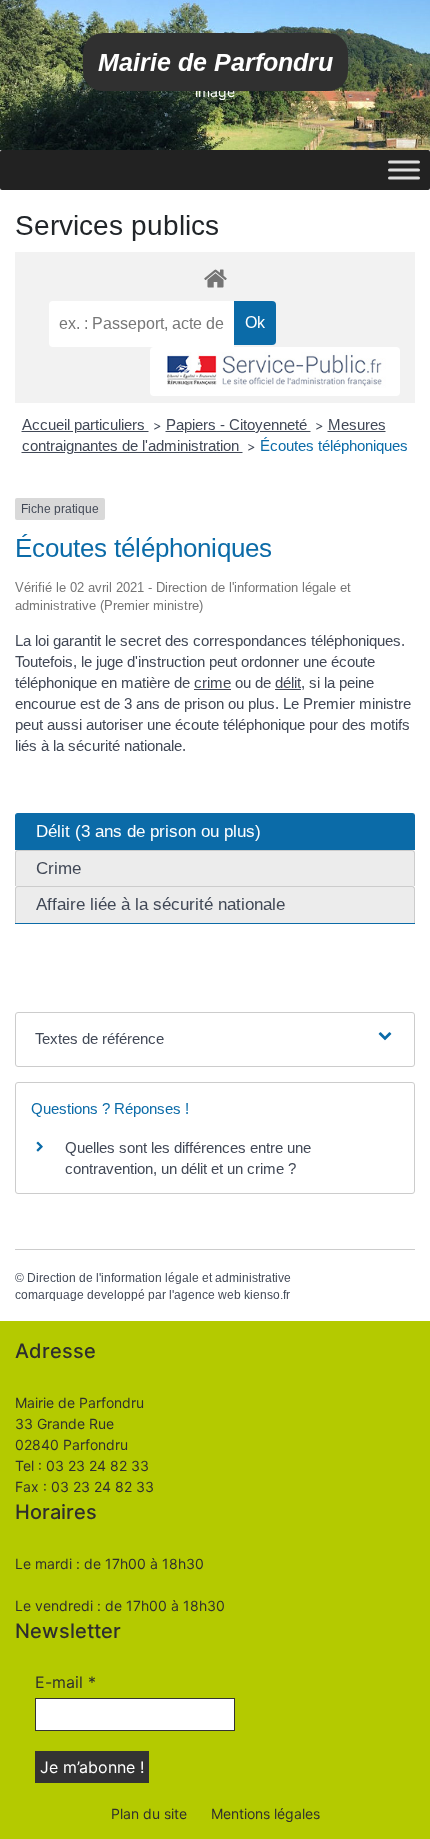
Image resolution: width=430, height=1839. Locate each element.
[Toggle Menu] (404, 169)
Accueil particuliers (85, 424)
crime (212, 682)
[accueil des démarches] (215, 277)
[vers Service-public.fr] (275, 371)
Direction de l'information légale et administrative (159, 1278)
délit (288, 682)
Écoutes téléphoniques (334, 445)
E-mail (65, 1682)
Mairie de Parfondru (215, 62)
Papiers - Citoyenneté (238, 424)
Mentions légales (265, 1813)
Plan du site (149, 1813)
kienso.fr (267, 1295)
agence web (207, 1295)
